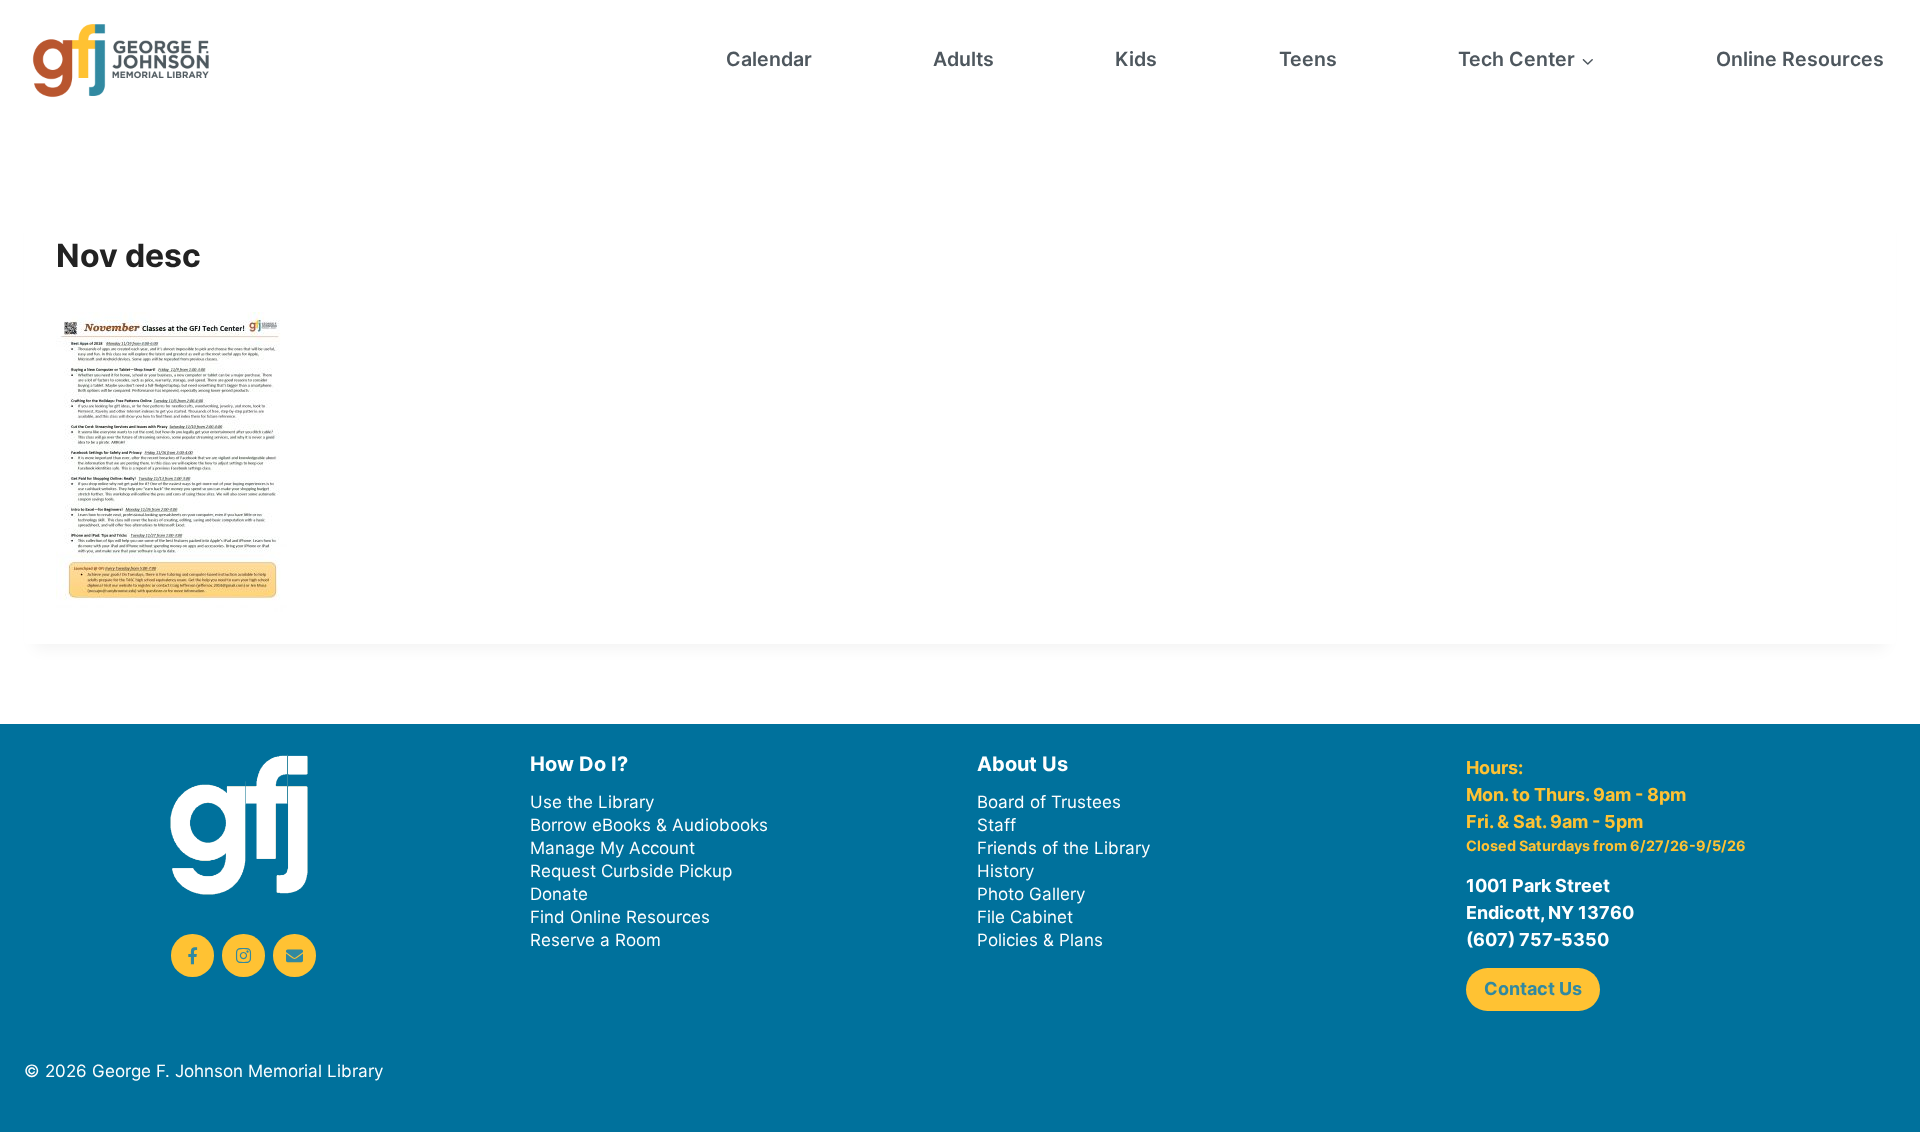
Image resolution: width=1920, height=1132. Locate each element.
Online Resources (1800, 59)
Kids (1136, 59)
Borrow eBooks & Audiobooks (649, 825)
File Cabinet (1025, 917)
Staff (996, 825)
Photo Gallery (1031, 894)
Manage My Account (612, 848)
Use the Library (592, 802)
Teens (1308, 59)
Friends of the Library (1063, 848)
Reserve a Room (595, 940)
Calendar (769, 59)
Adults (963, 59)
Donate (559, 894)
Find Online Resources (620, 917)
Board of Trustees (1049, 802)
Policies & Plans (1040, 940)
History (1005, 871)
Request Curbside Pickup (631, 871)
